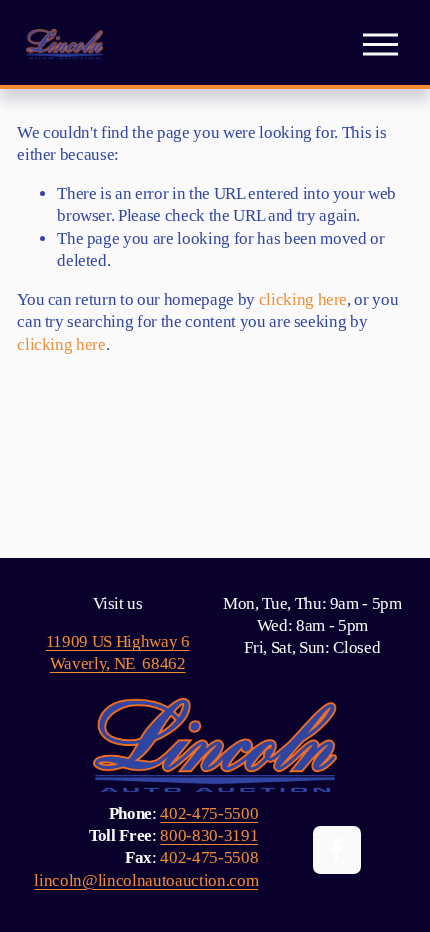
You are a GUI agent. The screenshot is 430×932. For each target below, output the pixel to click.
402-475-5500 (209, 813)
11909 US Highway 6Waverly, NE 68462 (118, 652)
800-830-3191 (209, 835)
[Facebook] (337, 850)
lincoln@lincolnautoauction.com (146, 880)
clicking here (303, 299)
